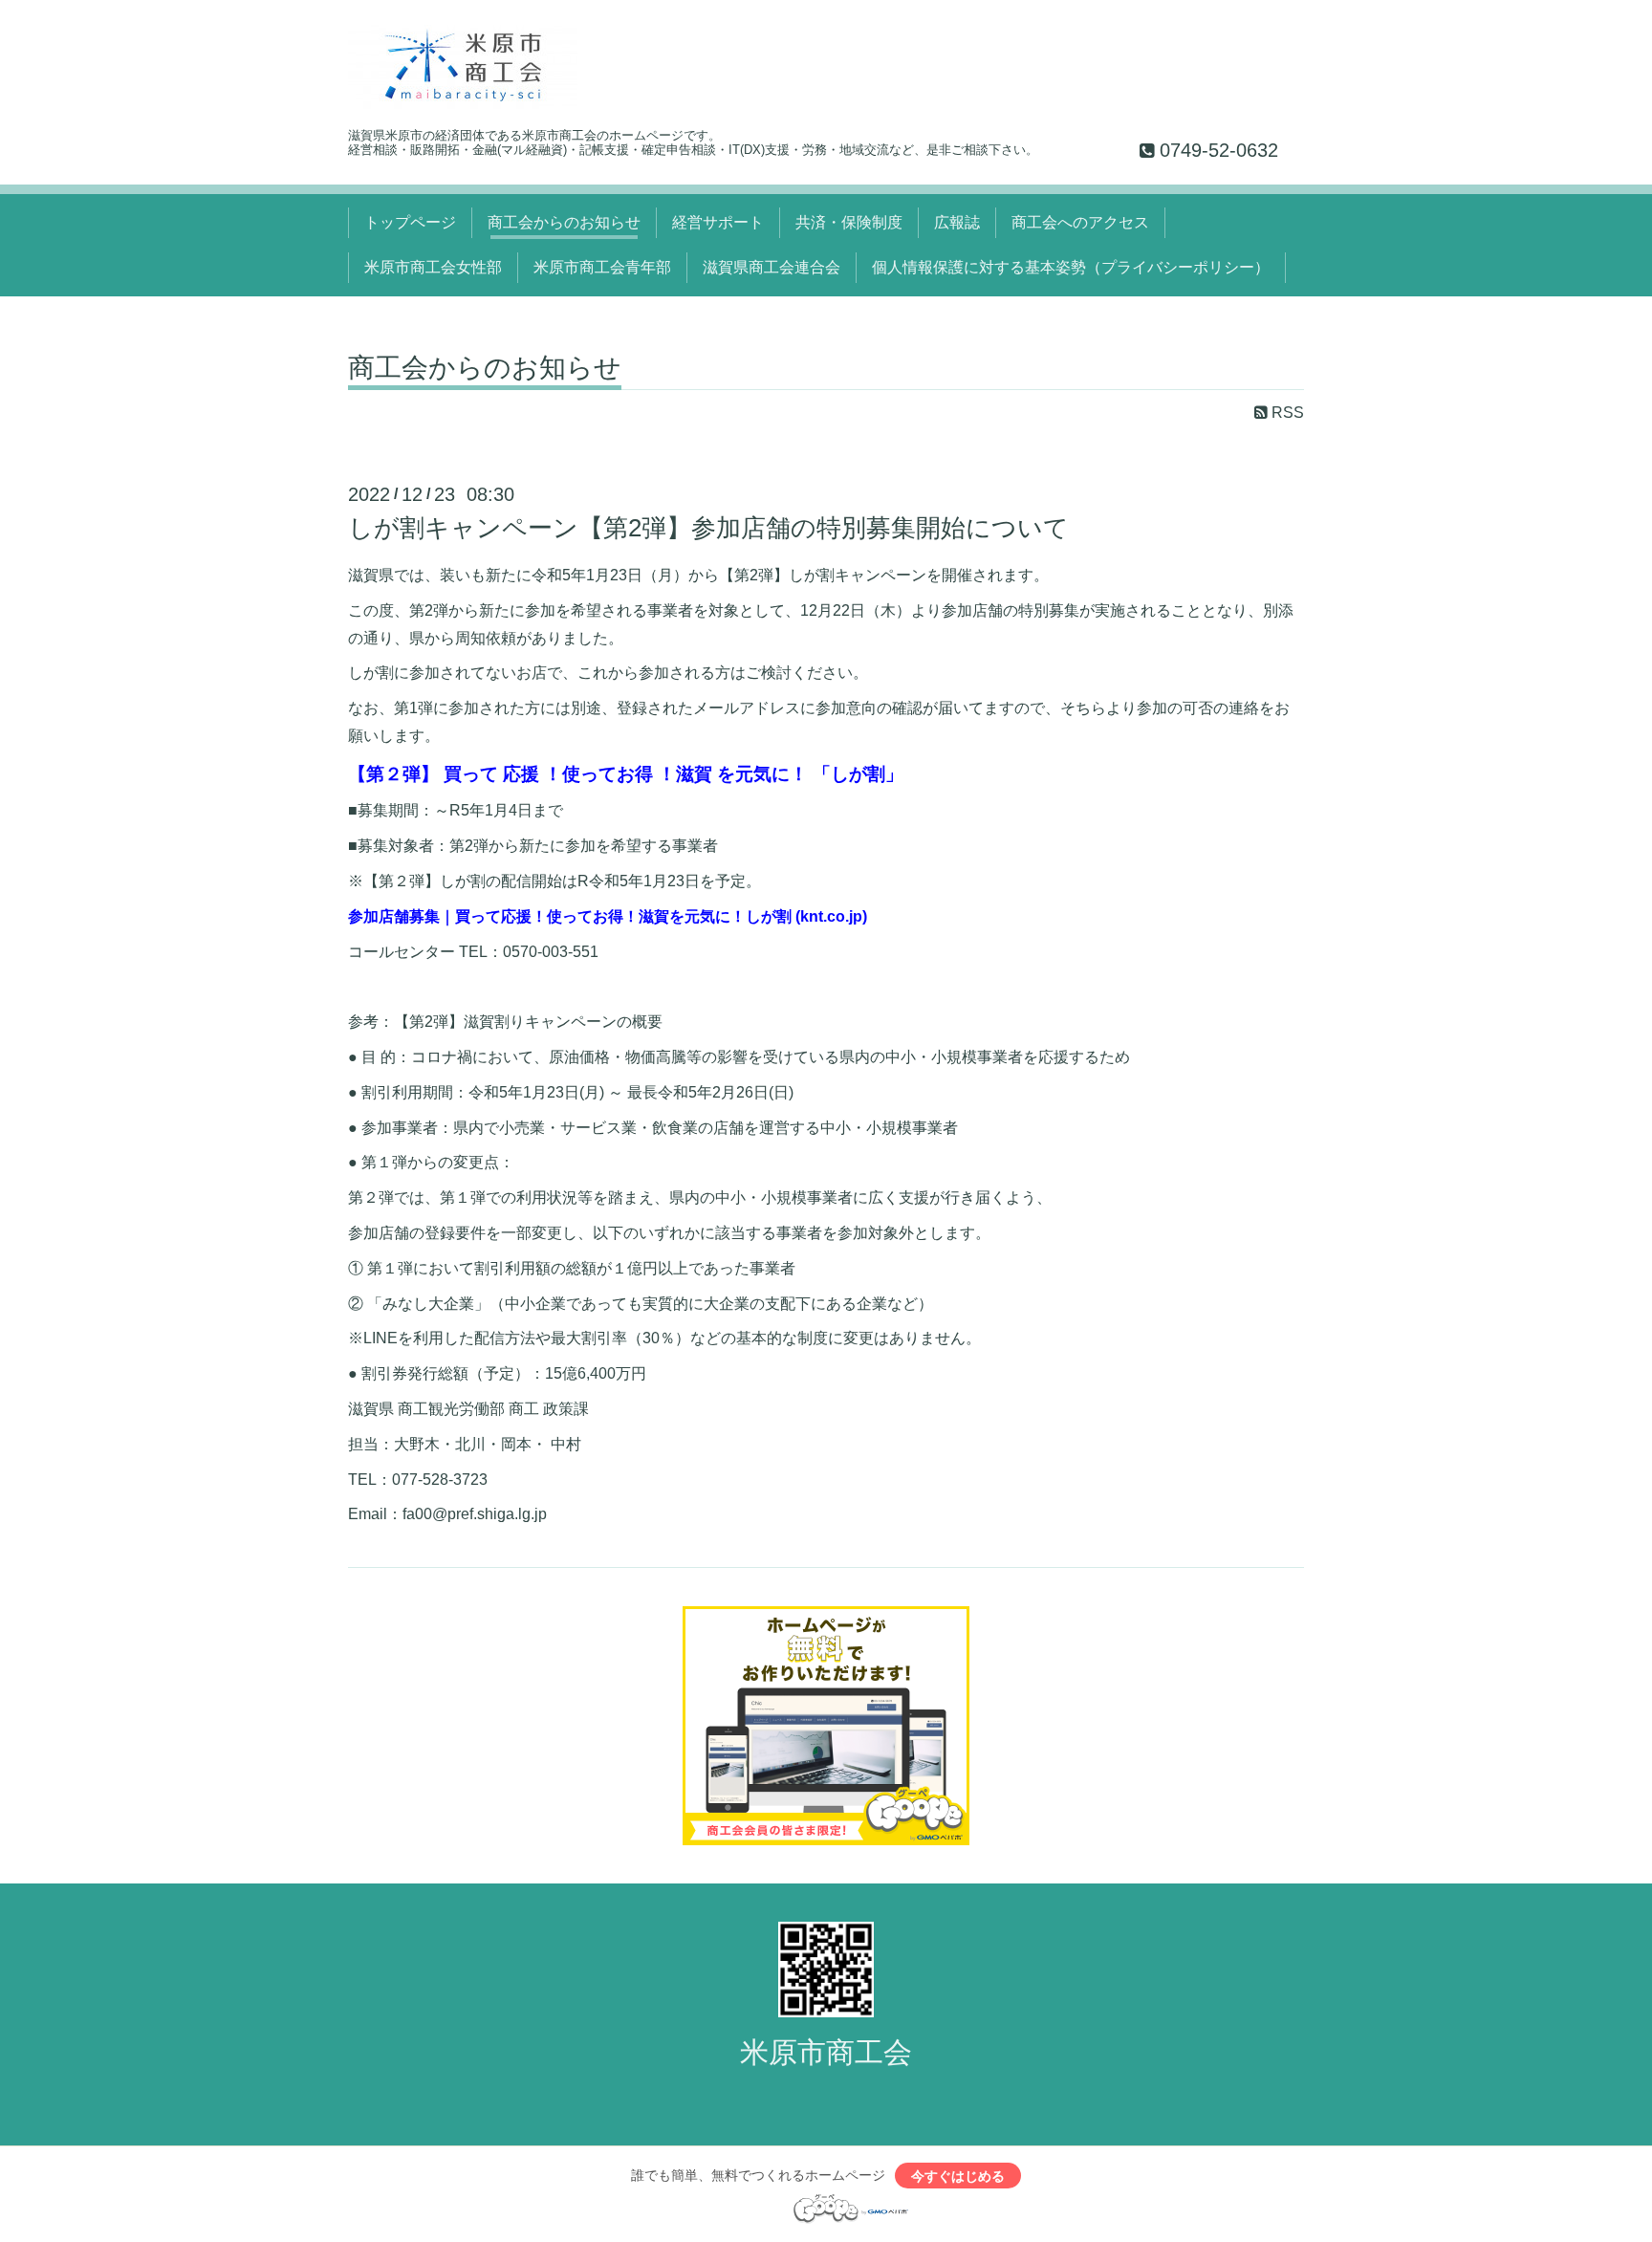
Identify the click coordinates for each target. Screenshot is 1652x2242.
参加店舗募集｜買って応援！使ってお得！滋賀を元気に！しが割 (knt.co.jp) (608, 916)
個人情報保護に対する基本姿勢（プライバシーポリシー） (1071, 267)
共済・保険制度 (849, 222)
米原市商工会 (826, 2052)
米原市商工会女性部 (433, 267)
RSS (1286, 413)
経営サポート (718, 222)
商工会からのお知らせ (564, 222)
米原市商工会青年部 (602, 267)
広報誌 (957, 222)
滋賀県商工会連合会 (772, 267)
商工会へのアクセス (1080, 222)
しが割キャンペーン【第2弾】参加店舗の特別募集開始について (708, 528)
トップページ (410, 222)
